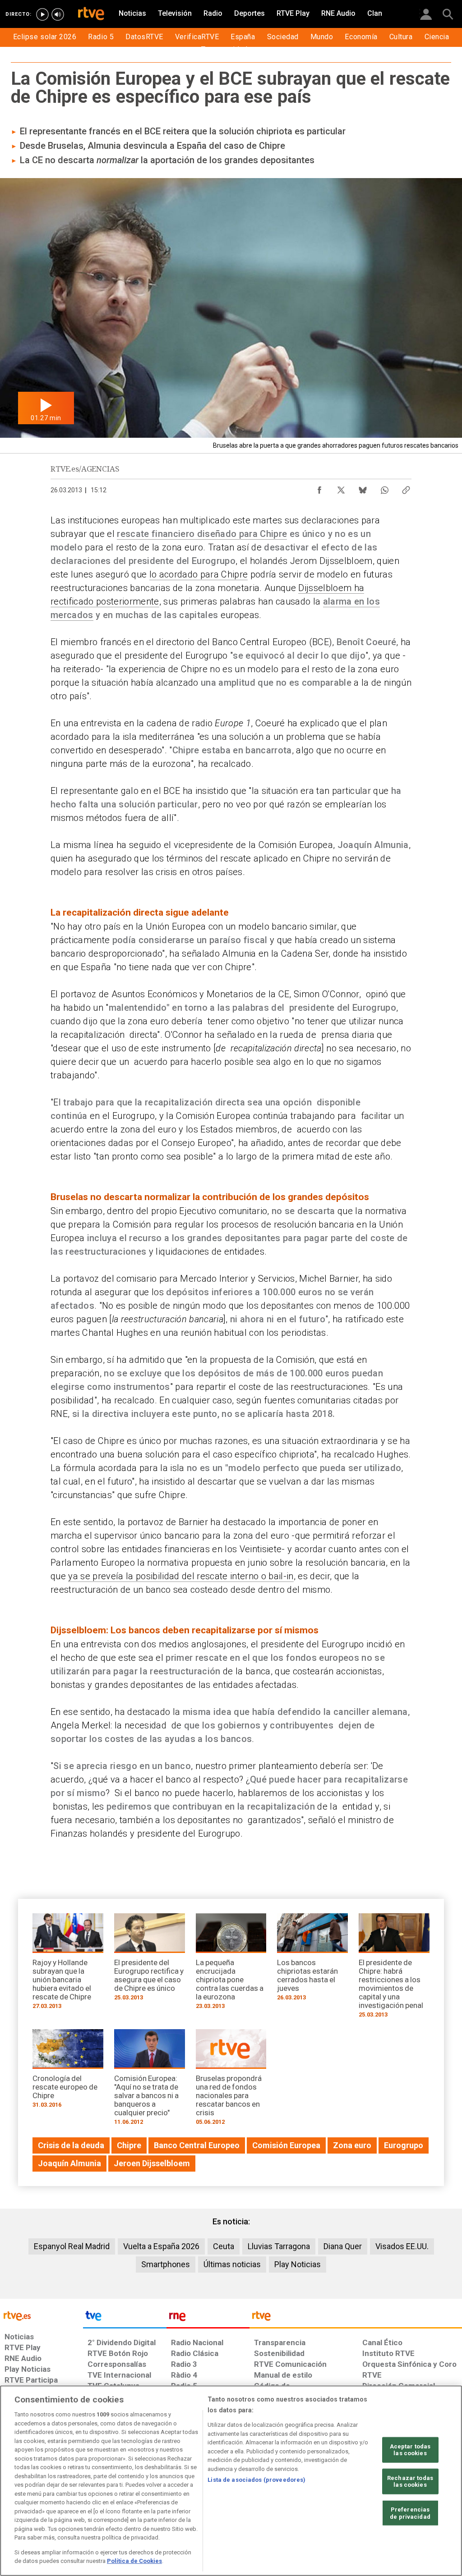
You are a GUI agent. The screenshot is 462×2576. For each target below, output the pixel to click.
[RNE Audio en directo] (58, 14)
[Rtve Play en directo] (42, 14)
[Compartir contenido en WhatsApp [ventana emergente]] (384, 488)
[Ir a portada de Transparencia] (356, 2318)
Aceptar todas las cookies (410, 2450)
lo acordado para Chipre (199, 574)
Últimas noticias (232, 2264)
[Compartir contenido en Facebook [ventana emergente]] (319, 488)
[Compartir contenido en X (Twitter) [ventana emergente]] (341, 488)
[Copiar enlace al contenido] (406, 488)
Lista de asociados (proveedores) (256, 2480)
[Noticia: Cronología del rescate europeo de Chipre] (68, 2072)
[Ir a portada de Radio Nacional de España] (208, 2318)
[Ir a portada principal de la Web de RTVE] (42, 2315)
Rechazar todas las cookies (410, 2482)
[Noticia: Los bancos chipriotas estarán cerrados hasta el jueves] (312, 1960)
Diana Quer (343, 2246)
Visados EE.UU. (402, 2246)
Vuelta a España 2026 (161, 2246)
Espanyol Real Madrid (72, 2246)
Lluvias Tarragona (279, 2246)
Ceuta (224, 2246)
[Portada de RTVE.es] (91, 14)
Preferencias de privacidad (410, 2513)
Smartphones (166, 2264)
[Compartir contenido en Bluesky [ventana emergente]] (363, 488)
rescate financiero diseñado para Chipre (202, 534)
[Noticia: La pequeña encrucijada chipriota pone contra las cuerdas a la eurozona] (231, 1964)
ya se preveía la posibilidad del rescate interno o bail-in (181, 1576)
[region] (231, 2481)
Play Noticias (298, 2264)
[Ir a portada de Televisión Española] (125, 2318)
